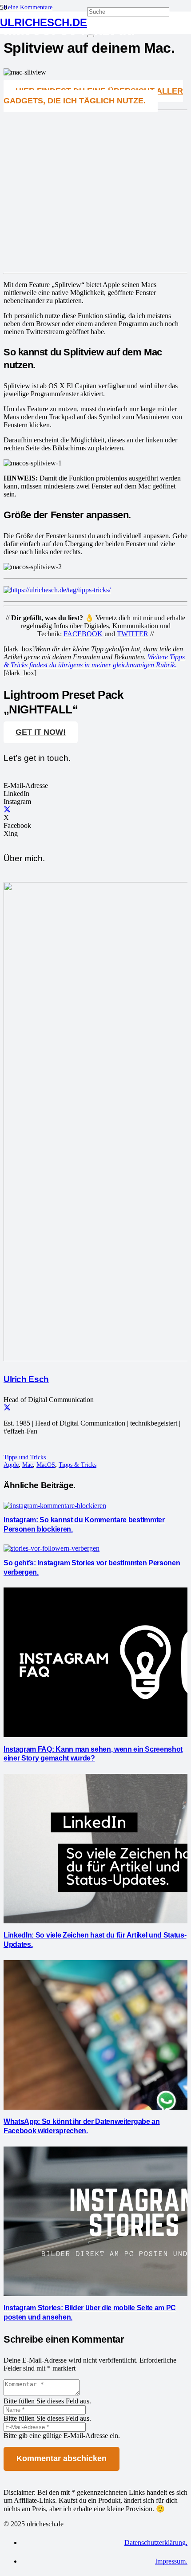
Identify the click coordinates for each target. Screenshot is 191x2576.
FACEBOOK (83, 634)
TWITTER (133, 634)
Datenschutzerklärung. (156, 2543)
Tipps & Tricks (78, 1465)
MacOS (46, 1465)
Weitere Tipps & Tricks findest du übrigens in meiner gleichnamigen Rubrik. (94, 661)
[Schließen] (91, 36)
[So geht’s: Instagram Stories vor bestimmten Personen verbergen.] (52, 1548)
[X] (7, 809)
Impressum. (171, 2561)
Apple (11, 1465)
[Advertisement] (95, 196)
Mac (28, 1465)
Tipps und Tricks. (26, 1457)
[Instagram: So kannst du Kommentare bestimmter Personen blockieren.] (55, 1506)
